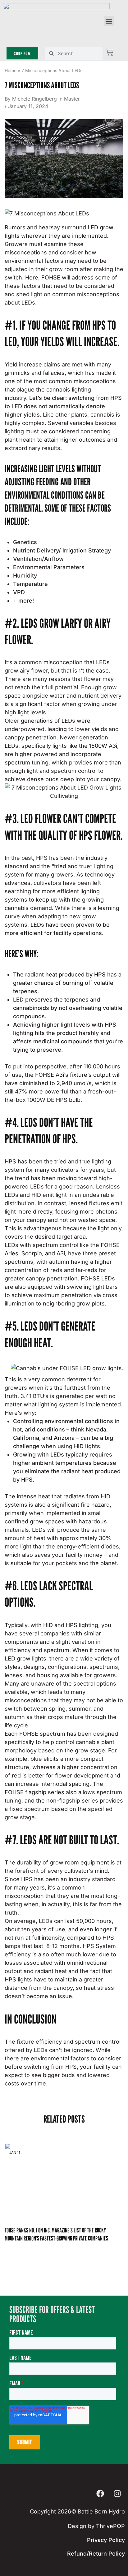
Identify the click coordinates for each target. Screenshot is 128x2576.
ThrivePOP (110, 2526)
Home (11, 70)
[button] (109, 21)
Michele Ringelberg (34, 99)
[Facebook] (100, 2493)
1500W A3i (103, 746)
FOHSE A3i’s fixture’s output (73, 1075)
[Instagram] (117, 2493)
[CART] (110, 52)
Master (72, 99)
